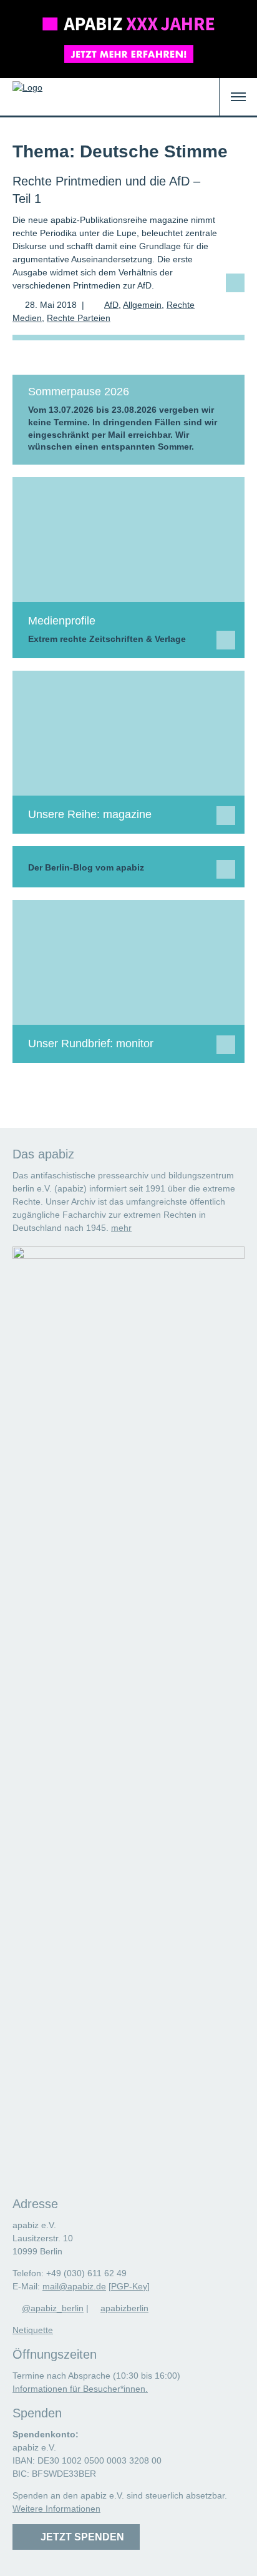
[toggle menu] (238, 97)
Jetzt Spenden (80, 2537)
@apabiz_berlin (53, 2308)
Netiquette (33, 2330)
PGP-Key (129, 2286)
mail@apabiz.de (74, 2286)
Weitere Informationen (56, 2509)
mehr (121, 1228)
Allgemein (142, 305)
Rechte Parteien (79, 318)
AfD (111, 305)
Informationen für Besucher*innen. (80, 2389)
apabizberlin (124, 2308)
